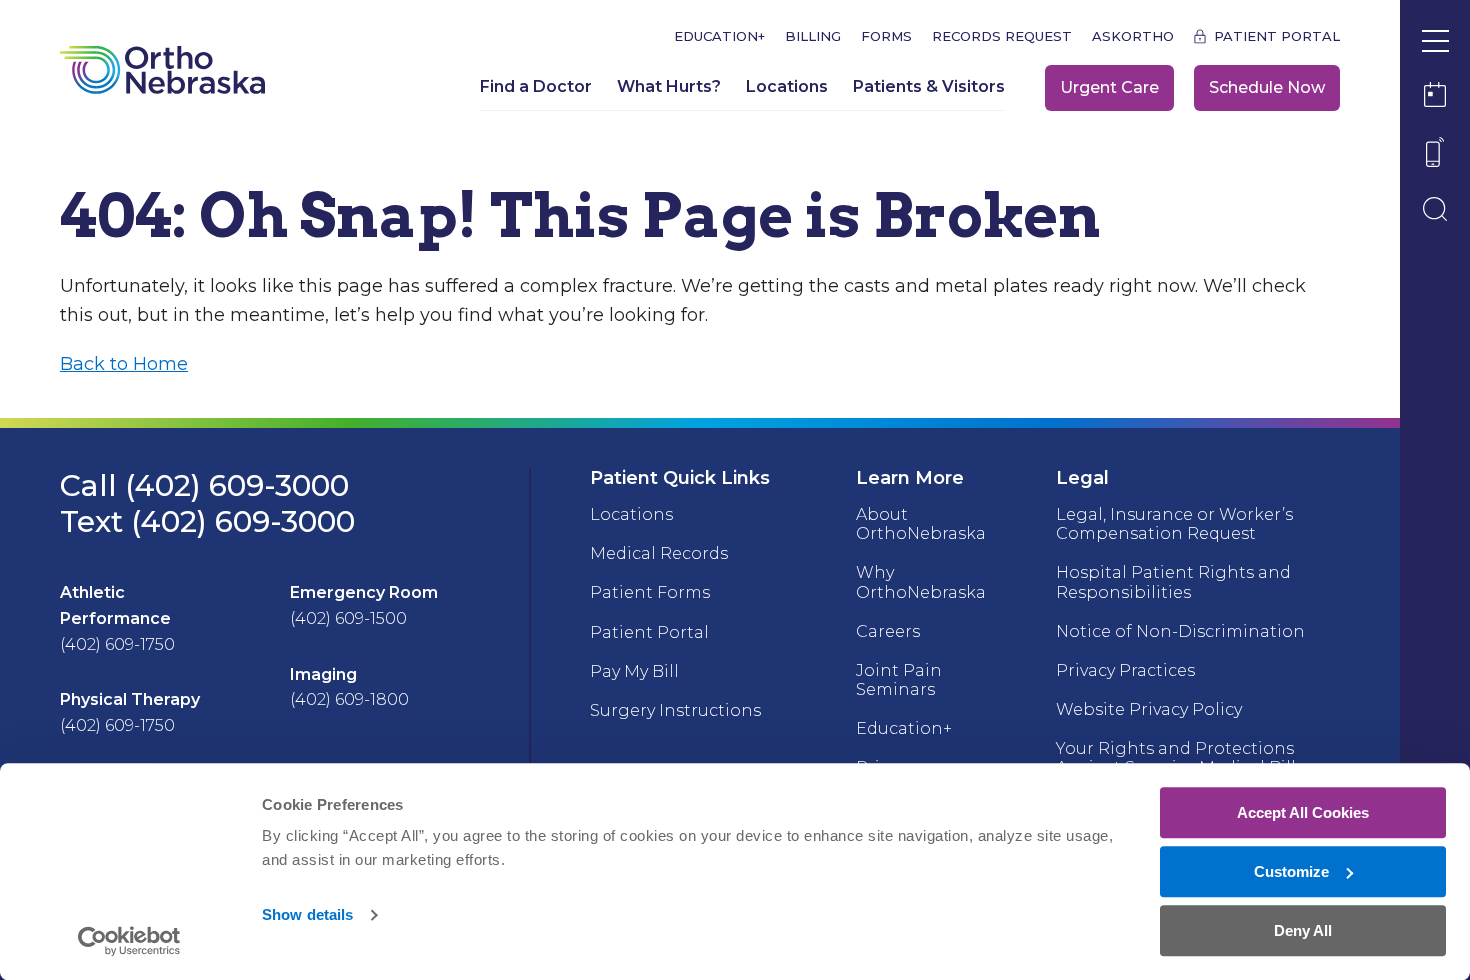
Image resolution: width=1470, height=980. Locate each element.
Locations (787, 86)
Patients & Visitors (929, 86)
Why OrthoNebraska (921, 582)
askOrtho (1133, 36)
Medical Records (659, 553)
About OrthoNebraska (921, 524)
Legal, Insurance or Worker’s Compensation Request (1174, 524)
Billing (813, 36)
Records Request (1002, 36)
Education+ (719, 36)
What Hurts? (669, 86)
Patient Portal (1277, 36)
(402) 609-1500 (348, 618)
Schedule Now (1267, 87)
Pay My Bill (634, 671)
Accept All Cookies (1303, 812)
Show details (307, 915)
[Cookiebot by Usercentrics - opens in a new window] (129, 941)
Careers (888, 631)
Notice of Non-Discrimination (1180, 631)
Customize (1291, 871)
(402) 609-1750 (117, 644)
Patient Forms (650, 592)
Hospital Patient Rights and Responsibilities (1173, 582)
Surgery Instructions (675, 710)
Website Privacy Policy (1149, 709)
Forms (886, 36)
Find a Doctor (536, 86)
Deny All (1303, 930)
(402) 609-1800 (349, 699)
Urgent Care (1109, 87)
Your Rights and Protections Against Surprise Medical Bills (1180, 758)
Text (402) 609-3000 (207, 521)
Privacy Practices (1125, 670)
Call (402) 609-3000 (204, 485)
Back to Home (124, 364)
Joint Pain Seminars (899, 680)
